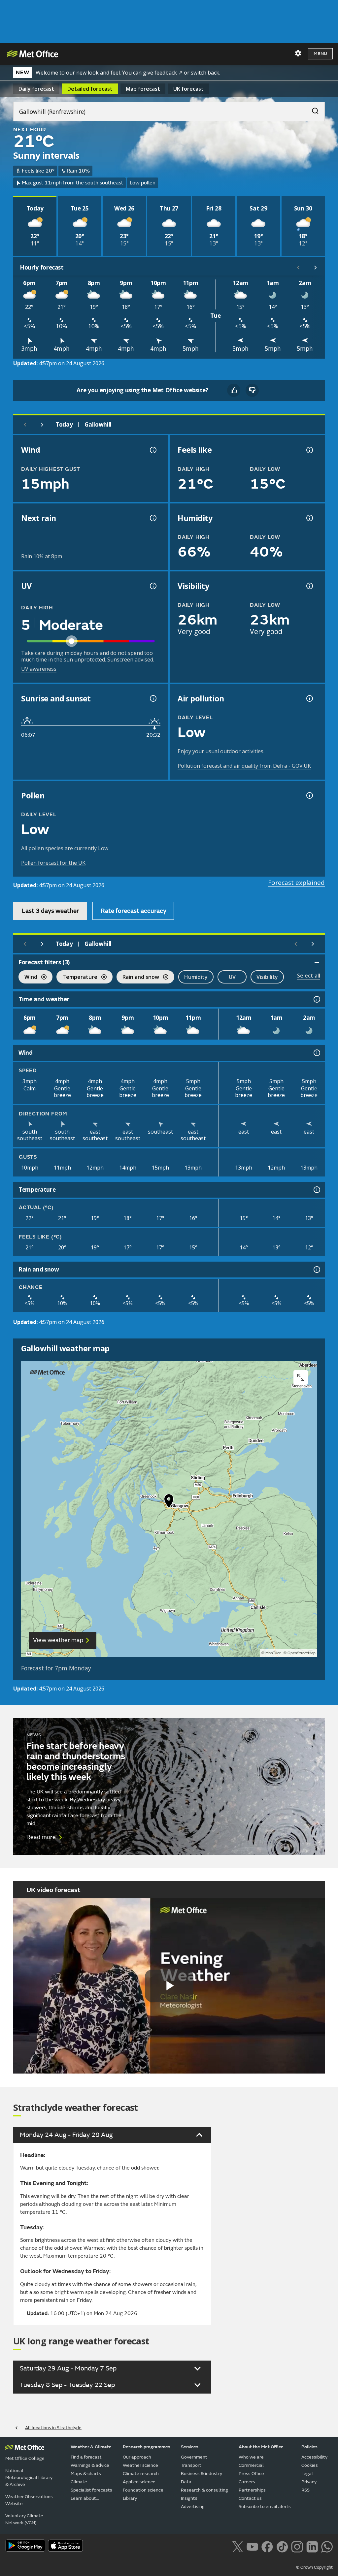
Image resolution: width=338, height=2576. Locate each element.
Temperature (77, 978)
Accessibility (314, 2457)
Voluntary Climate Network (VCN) (24, 2519)
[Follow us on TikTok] (282, 2546)
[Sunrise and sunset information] (152, 698)
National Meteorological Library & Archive (29, 2478)
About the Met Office (261, 2447)
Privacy (309, 2482)
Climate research (141, 2474)
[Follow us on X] (237, 2546)
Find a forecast (86, 2457)
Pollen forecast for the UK (53, 863)
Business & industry (202, 2474)
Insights (189, 2498)
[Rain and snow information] (316, 1270)
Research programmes (147, 2447)
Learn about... (85, 2498)
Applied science (139, 2482)
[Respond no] (252, 390)
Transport (191, 2465)
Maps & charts (86, 2474)
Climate (79, 2482)
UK (188, 89)
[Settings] (298, 53)
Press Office (251, 2474)
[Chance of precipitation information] (152, 518)
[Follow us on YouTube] (252, 2546)
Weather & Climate (91, 2447)
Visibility (267, 977)
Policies (309, 2447)
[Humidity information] (309, 518)
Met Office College (25, 2458)
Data (186, 2482)
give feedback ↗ (163, 73)
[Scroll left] (298, 268)
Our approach (137, 2457)
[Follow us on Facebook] (267, 2546)
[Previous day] (25, 425)
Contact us (250, 2498)
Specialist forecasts (91, 2490)
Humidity (196, 977)
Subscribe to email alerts (265, 2507)
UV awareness (39, 669)
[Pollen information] (309, 795)
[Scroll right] (316, 268)
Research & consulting (204, 2490)
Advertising (193, 2507)
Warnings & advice (90, 2465)
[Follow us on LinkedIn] (312, 2546)
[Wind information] (316, 1053)
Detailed (90, 89)
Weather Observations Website (29, 2500)
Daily (36, 89)
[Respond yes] (234, 390)
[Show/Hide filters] (317, 962)
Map (143, 89)
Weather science (140, 2465)
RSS (305, 2490)
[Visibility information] (309, 586)
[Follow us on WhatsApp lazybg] (327, 2546)
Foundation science (143, 2490)
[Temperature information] (316, 1190)
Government (194, 2457)
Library (130, 2498)
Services (190, 2447)
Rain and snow (138, 978)
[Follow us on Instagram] (297, 2546)
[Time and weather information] (316, 999)
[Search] (312, 109)
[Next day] (42, 425)
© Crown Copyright (314, 2567)
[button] (169, 1502)
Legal (307, 2474)
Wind (28, 978)
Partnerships (252, 2490)
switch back (205, 73)
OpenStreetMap (302, 1653)
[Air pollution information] (309, 698)
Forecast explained (296, 883)
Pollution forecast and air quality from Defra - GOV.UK (244, 766)
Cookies (310, 2465)
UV (232, 977)
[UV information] (152, 586)
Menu (320, 54)
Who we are (251, 2457)
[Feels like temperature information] (309, 450)
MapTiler (273, 1653)
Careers (247, 2482)
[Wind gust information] (152, 450)
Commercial (251, 2465)
